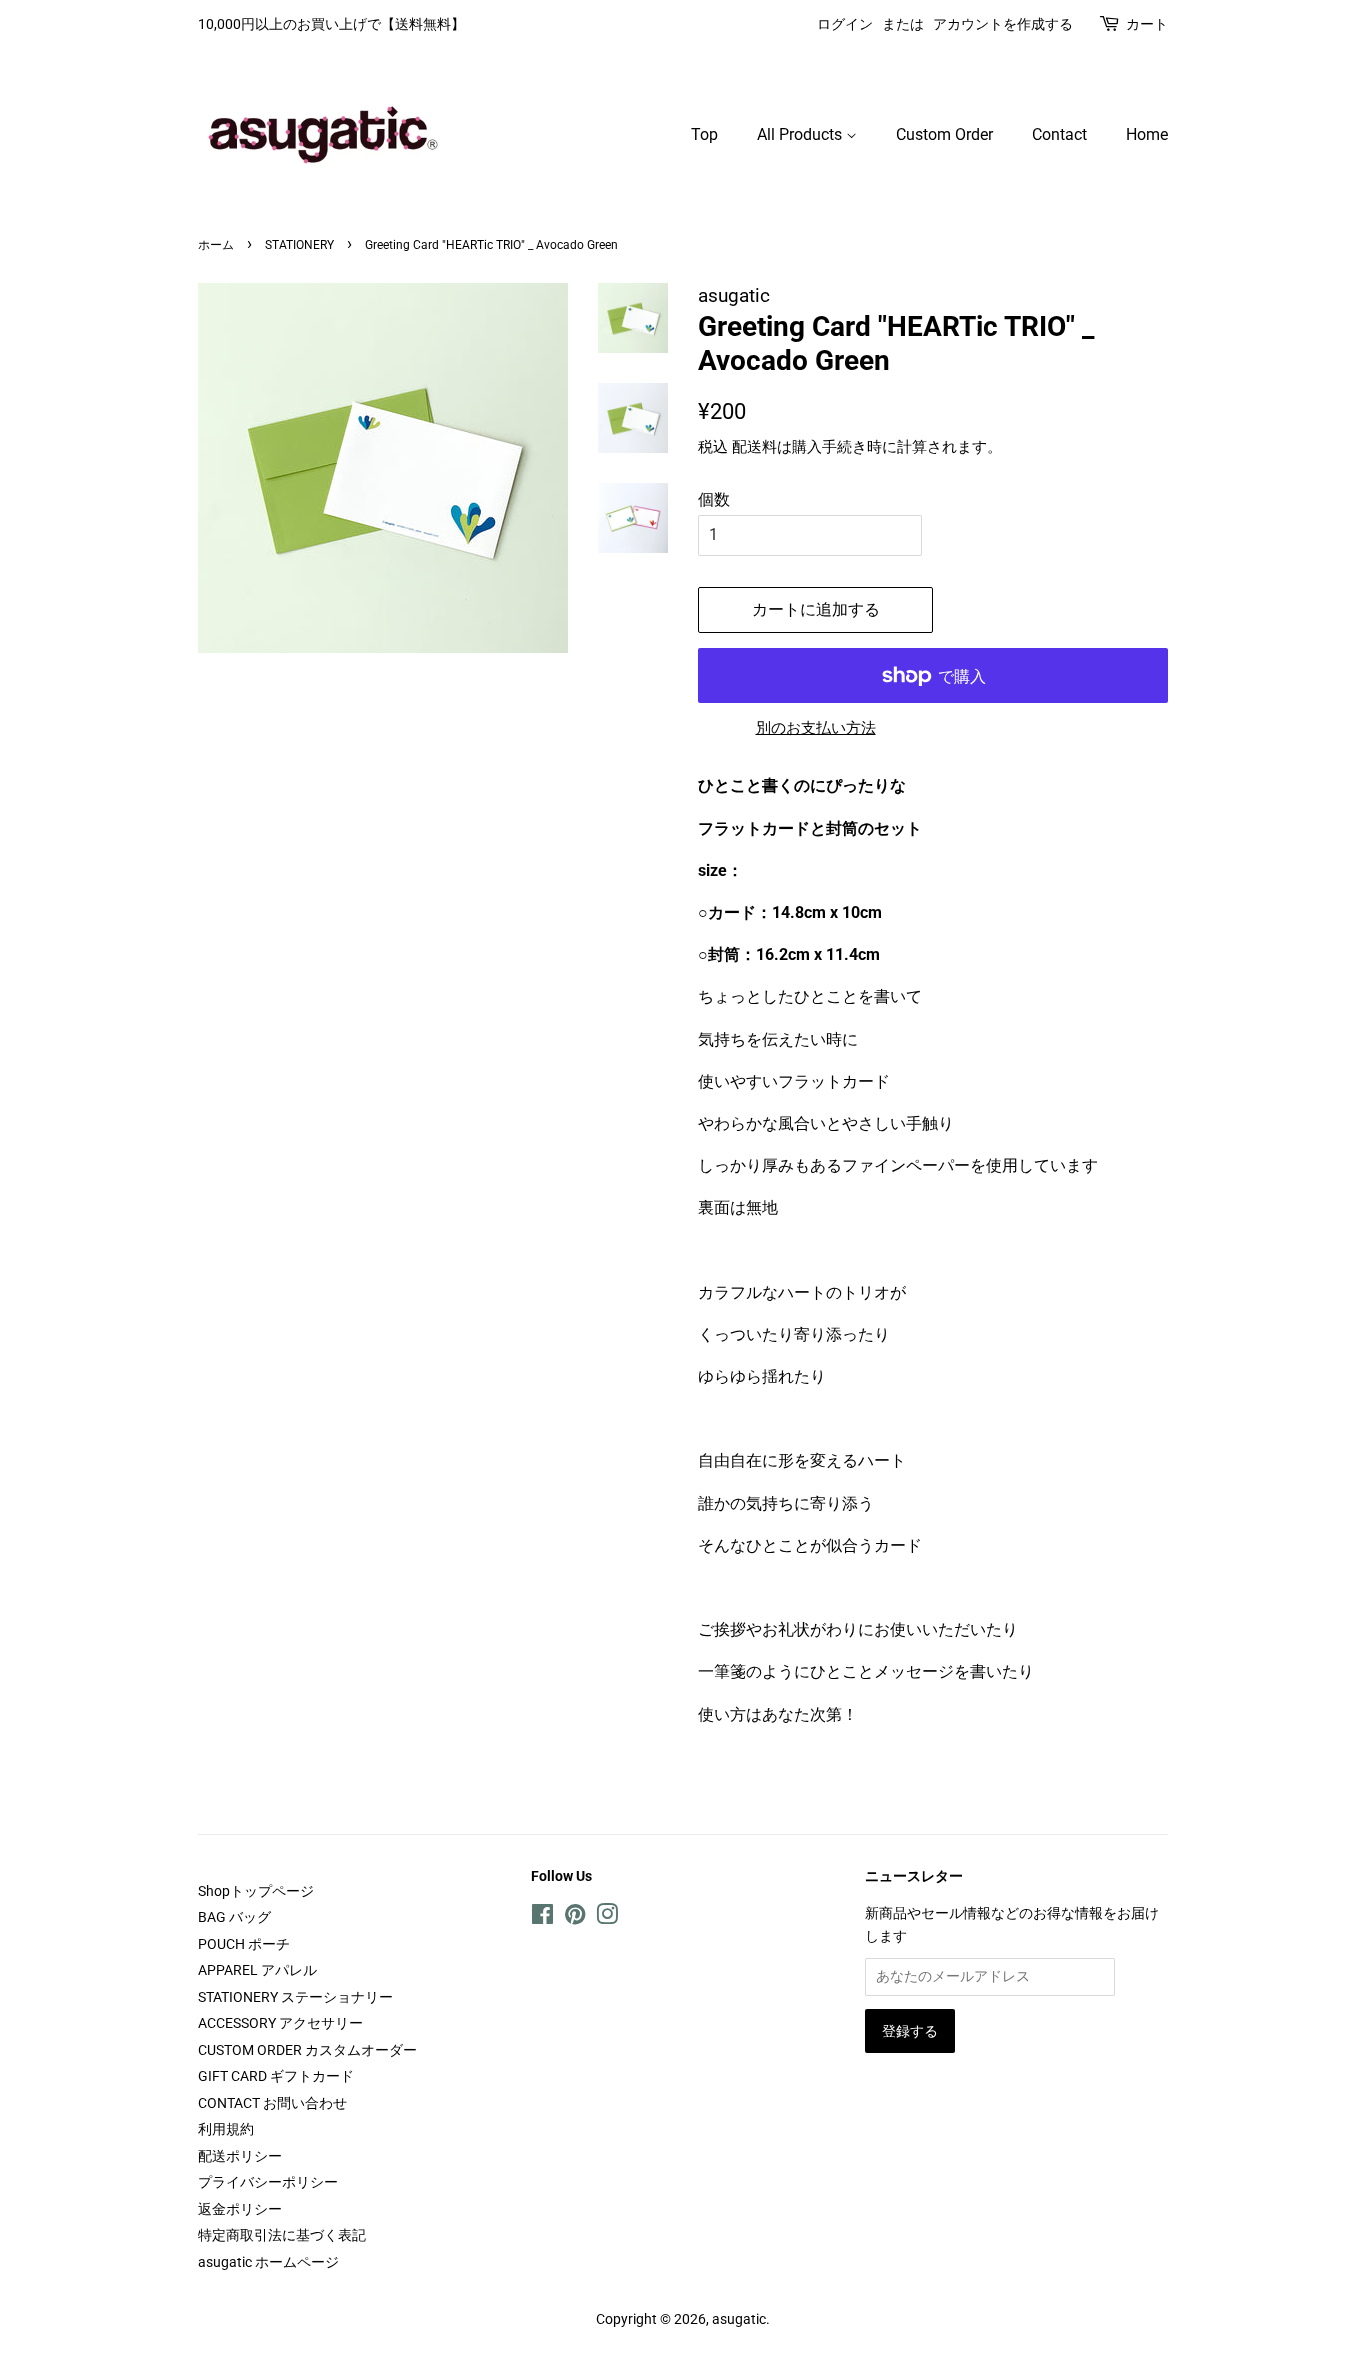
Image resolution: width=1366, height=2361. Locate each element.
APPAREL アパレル (257, 1970)
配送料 (754, 447)
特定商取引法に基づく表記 (282, 2235)
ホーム (216, 245)
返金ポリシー (240, 2209)
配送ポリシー (240, 2156)
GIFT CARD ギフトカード (276, 2076)
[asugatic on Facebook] (542, 1918)
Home (1147, 134)
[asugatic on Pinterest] (575, 1918)
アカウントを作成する (1003, 24)
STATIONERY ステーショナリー (295, 1997)
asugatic (739, 2319)
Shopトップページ (256, 1891)
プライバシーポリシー (268, 2182)
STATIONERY (299, 245)
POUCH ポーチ (244, 1944)
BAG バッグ (234, 1917)
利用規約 (226, 2129)
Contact (1059, 134)
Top (704, 134)
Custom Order (944, 134)
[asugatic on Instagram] (607, 1918)
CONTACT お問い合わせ (272, 2103)
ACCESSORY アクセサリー (280, 2023)
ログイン (845, 24)
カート (1147, 24)
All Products (801, 134)
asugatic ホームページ (268, 2262)
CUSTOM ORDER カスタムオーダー (307, 2050)
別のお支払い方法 (816, 728)
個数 (714, 499)
